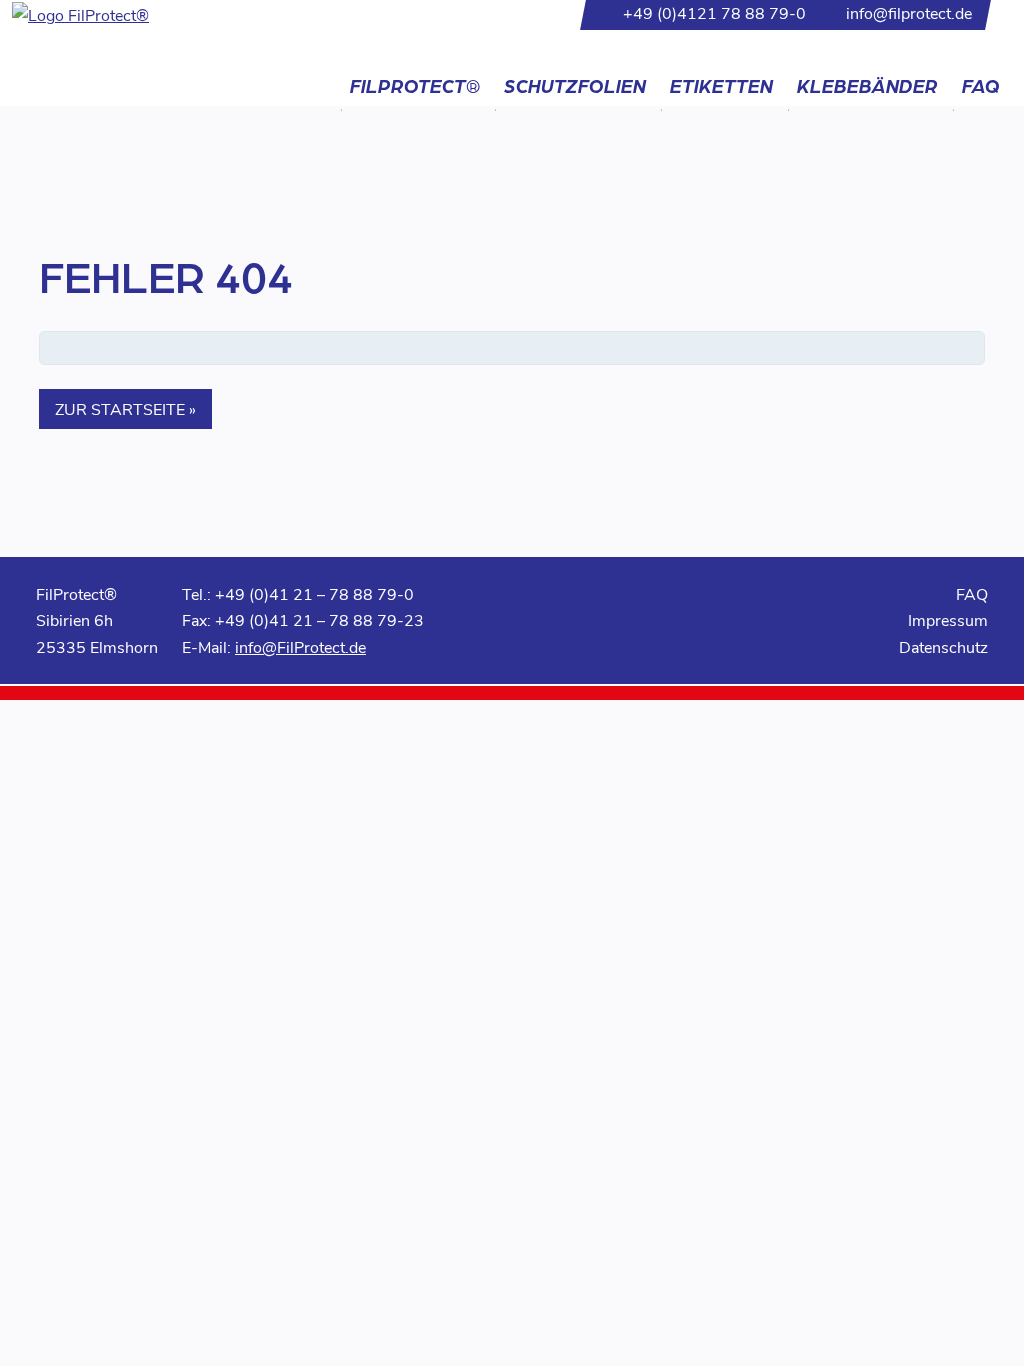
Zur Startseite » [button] (125, 408)
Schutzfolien (575, 85)
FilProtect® (415, 85)
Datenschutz (943, 646)
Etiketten (721, 85)
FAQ (981, 85)
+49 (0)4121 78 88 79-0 (714, 12)
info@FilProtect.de (300, 646)
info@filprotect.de (909, 12)
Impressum (948, 619)
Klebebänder (867, 85)
